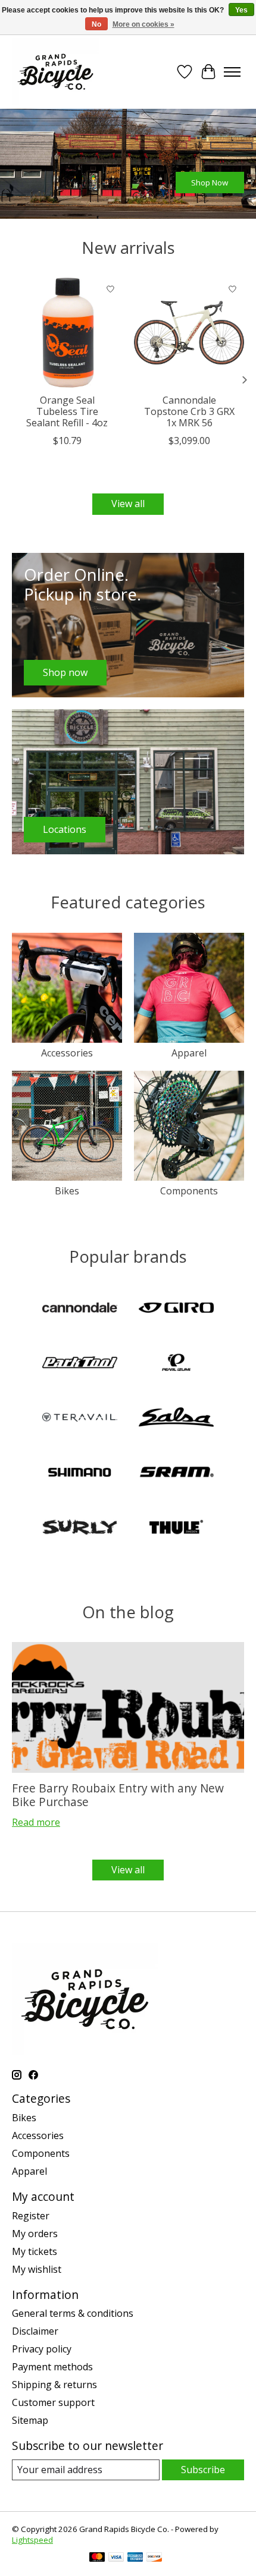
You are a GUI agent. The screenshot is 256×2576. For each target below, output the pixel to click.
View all (128, 504)
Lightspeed (32, 2540)
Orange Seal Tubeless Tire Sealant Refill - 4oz (67, 411)
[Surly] (80, 1528)
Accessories (67, 1053)
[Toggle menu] (232, 72)
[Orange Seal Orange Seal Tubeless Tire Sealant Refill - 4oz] (67, 333)
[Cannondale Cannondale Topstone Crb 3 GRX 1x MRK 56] (189, 333)
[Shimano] (80, 1473)
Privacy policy (42, 2349)
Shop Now (210, 182)
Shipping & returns (54, 2385)
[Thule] (176, 1528)
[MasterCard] (97, 2558)
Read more (36, 1822)
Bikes (67, 1191)
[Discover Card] (154, 2558)
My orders (35, 2234)
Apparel (189, 1053)
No (96, 24)
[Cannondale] (80, 1309)
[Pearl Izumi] (176, 1364)
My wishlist (37, 2269)
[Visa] (116, 2558)
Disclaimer (35, 2331)
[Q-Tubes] (80, 1418)
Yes (241, 10)
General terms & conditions (73, 2313)
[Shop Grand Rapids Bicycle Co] (55, 72)
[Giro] (176, 1309)
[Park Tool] (80, 1364)
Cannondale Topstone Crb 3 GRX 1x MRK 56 (189, 411)
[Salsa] (176, 1418)
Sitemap (30, 2420)
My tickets (35, 2251)
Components (189, 1191)
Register (31, 2216)
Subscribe (203, 2470)
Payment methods (52, 2367)
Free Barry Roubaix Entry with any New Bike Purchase (118, 1795)
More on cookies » (143, 24)
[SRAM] (176, 1473)
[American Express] (135, 2558)
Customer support (53, 2402)
